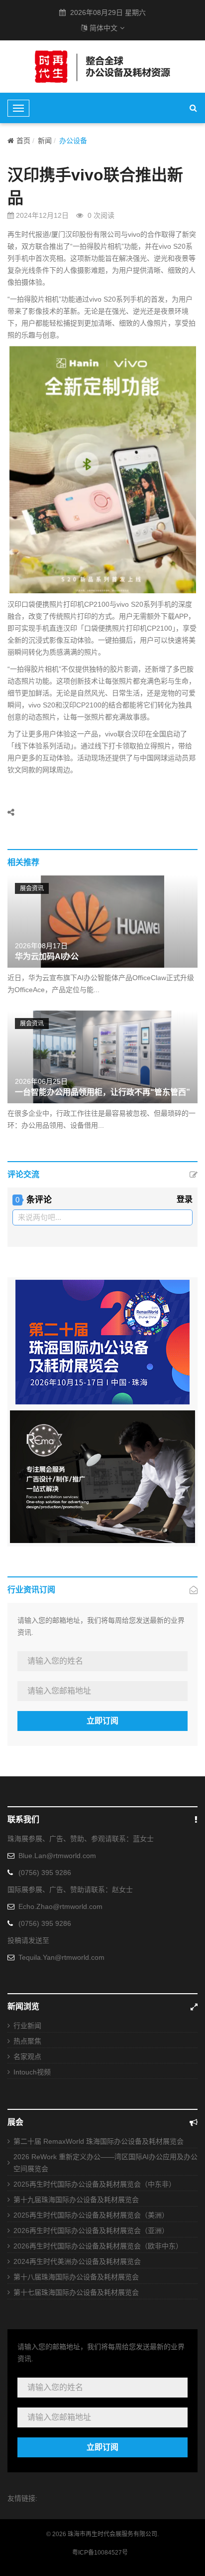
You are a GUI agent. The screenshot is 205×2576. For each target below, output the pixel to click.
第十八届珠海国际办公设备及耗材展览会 (76, 2277)
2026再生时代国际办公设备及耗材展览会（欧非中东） (98, 2246)
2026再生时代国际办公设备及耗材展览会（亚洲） (91, 2231)
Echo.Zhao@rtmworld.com (60, 1906)
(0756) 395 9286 (45, 1873)
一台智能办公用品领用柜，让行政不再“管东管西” (102, 1092)
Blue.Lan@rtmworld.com (57, 1856)
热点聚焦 (27, 2041)
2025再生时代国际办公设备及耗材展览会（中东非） (95, 2184)
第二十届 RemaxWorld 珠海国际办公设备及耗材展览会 (99, 2141)
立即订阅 (102, 1721)
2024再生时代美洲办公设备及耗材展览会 (77, 2261)
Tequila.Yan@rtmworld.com (61, 1957)
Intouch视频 (32, 2072)
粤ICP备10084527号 (100, 2553)
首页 (23, 141)
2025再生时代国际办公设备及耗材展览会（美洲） (91, 2215)
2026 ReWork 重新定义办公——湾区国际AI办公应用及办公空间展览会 (105, 2163)
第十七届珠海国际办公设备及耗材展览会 (76, 2292)
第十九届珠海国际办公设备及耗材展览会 (76, 2200)
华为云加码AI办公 (47, 956)
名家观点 (27, 2057)
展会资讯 (32, 888)
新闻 (45, 141)
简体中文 (103, 28)
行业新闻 (27, 2026)
